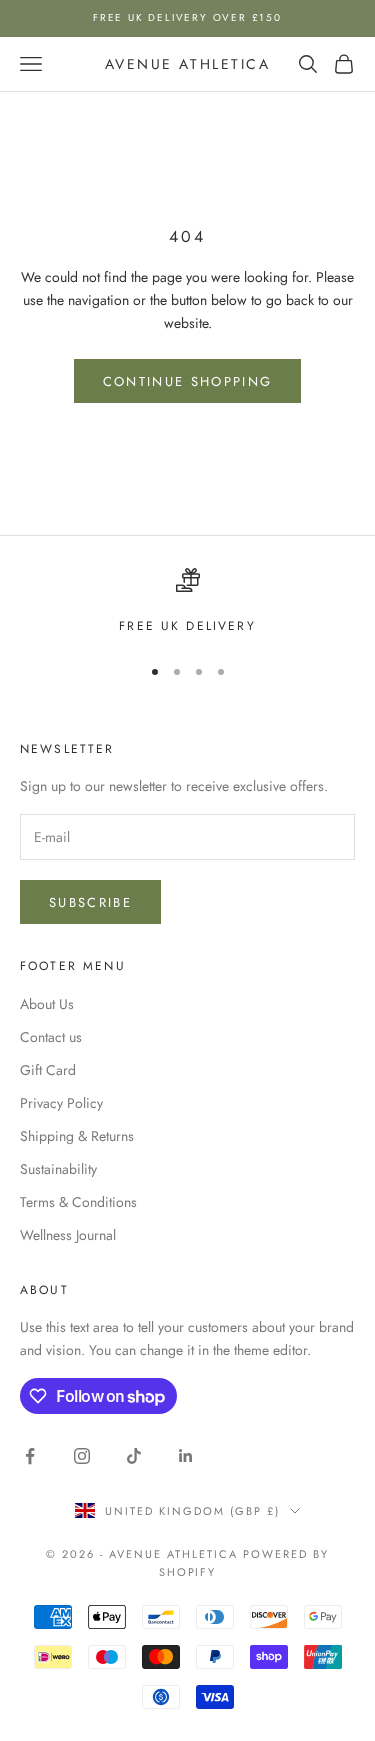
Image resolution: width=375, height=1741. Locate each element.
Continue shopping (188, 381)
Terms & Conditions (78, 1202)
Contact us (51, 1037)
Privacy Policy (61, 1103)
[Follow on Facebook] (30, 1456)
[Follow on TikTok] (134, 1456)
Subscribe (90, 902)
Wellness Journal (68, 1235)
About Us (47, 1004)
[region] (187, 602)
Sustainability (58, 1169)
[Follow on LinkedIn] (186, 1456)
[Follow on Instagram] (82, 1456)
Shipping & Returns (77, 1136)
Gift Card (48, 1070)
